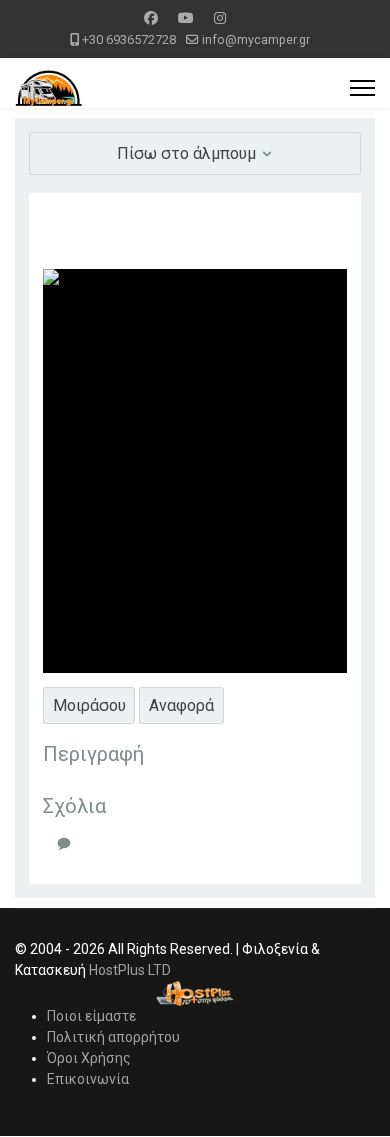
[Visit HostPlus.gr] (195, 993)
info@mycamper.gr (256, 39)
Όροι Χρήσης (89, 1058)
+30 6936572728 (129, 39)
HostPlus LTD (130, 970)
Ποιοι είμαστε (91, 1016)
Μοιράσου (89, 705)
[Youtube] (186, 18)
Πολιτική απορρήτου (113, 1037)
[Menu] (362, 88)
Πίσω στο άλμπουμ (188, 153)
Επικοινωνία (88, 1079)
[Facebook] (151, 18)
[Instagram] (220, 18)
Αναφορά (181, 705)
